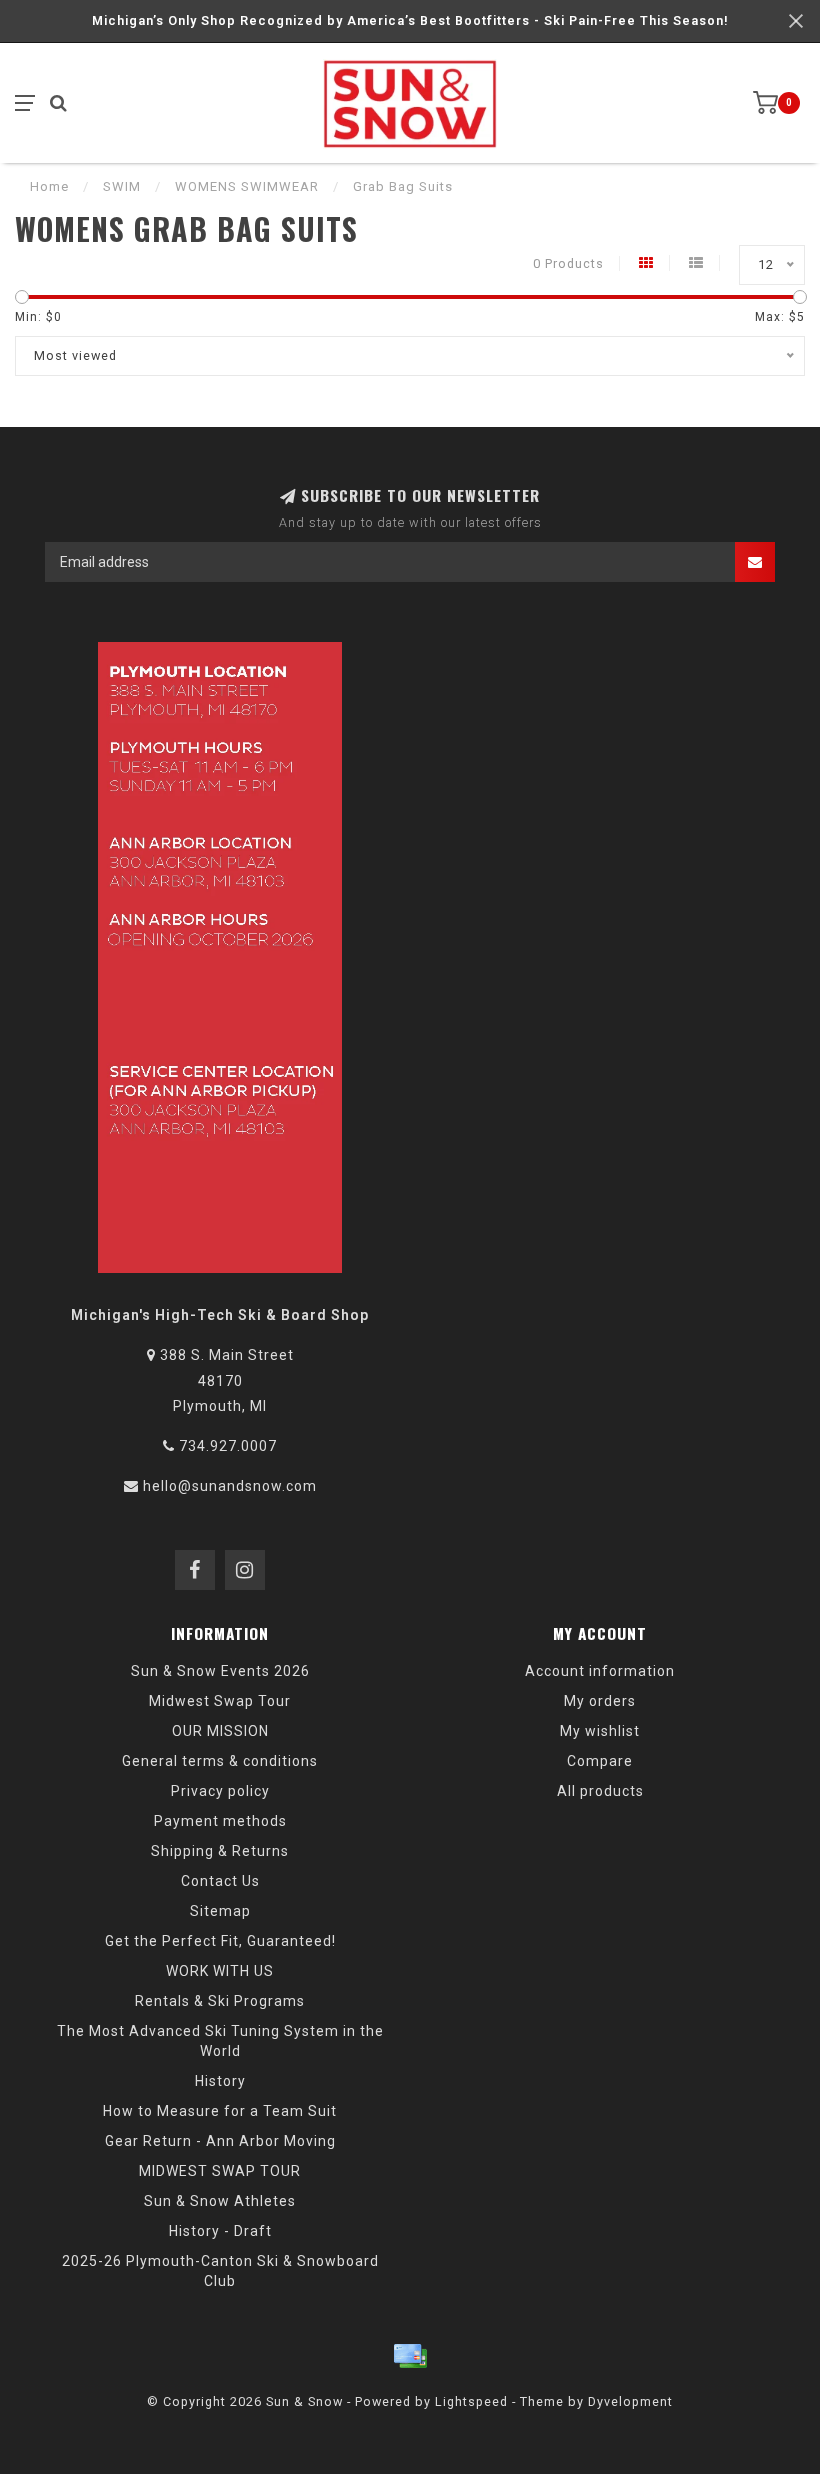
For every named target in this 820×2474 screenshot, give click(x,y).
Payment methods (220, 1821)
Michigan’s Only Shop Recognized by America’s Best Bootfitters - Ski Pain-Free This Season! (410, 20)
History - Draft (220, 2231)
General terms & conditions (220, 1761)
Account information (600, 1671)
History (220, 2081)
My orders (600, 1701)
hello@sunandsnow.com (230, 1486)
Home (49, 186)
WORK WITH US (220, 1971)
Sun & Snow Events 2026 (220, 1671)
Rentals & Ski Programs (220, 2001)
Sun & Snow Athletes (220, 2201)
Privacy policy (220, 1791)
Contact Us (220, 1881)
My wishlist (600, 1731)
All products (600, 1791)
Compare (600, 1761)
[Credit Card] (410, 2356)
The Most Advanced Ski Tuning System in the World (220, 2041)
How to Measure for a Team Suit (220, 2111)
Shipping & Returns (220, 1851)
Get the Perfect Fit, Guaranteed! (220, 1941)
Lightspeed (471, 2401)
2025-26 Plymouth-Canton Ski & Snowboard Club (220, 2271)
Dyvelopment (630, 2401)
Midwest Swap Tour (220, 1701)
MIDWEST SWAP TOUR (220, 2171)
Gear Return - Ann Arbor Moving (220, 2141)
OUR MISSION (220, 1731)
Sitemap (220, 1911)
